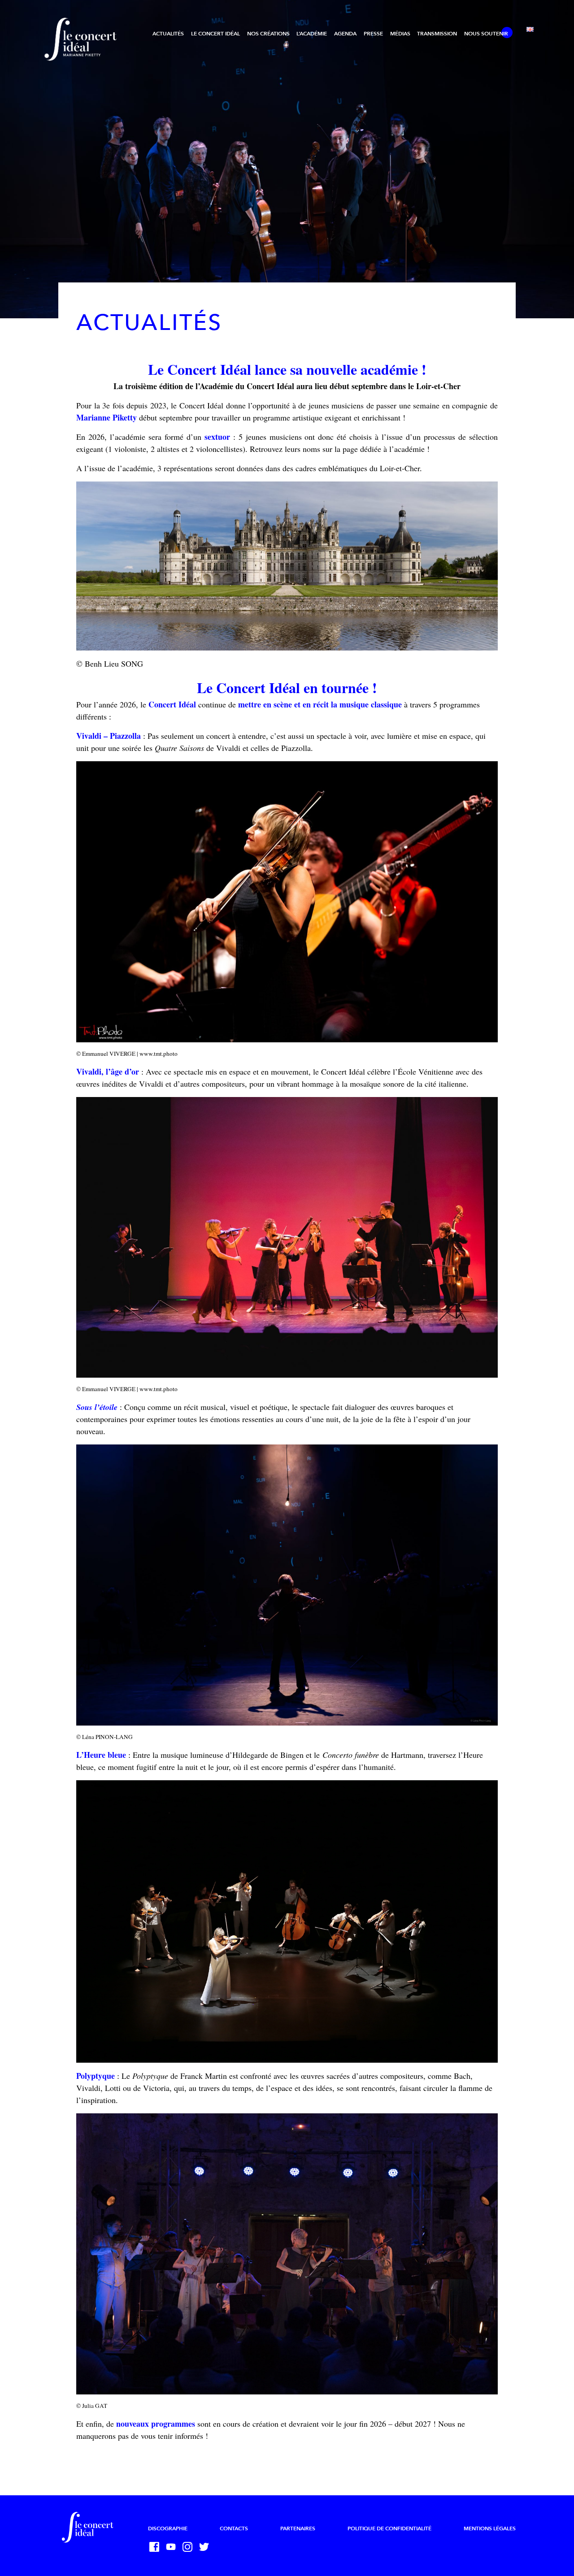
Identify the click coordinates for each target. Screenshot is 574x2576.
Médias (400, 34)
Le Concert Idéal (215, 34)
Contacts (234, 2528)
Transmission (437, 34)
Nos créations (268, 34)
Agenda (345, 34)
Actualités (168, 34)
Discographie (168, 2528)
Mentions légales (490, 2528)
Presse (373, 34)
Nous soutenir (486, 34)
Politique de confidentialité (389, 2528)
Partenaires (298, 2528)
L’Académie (312, 34)
